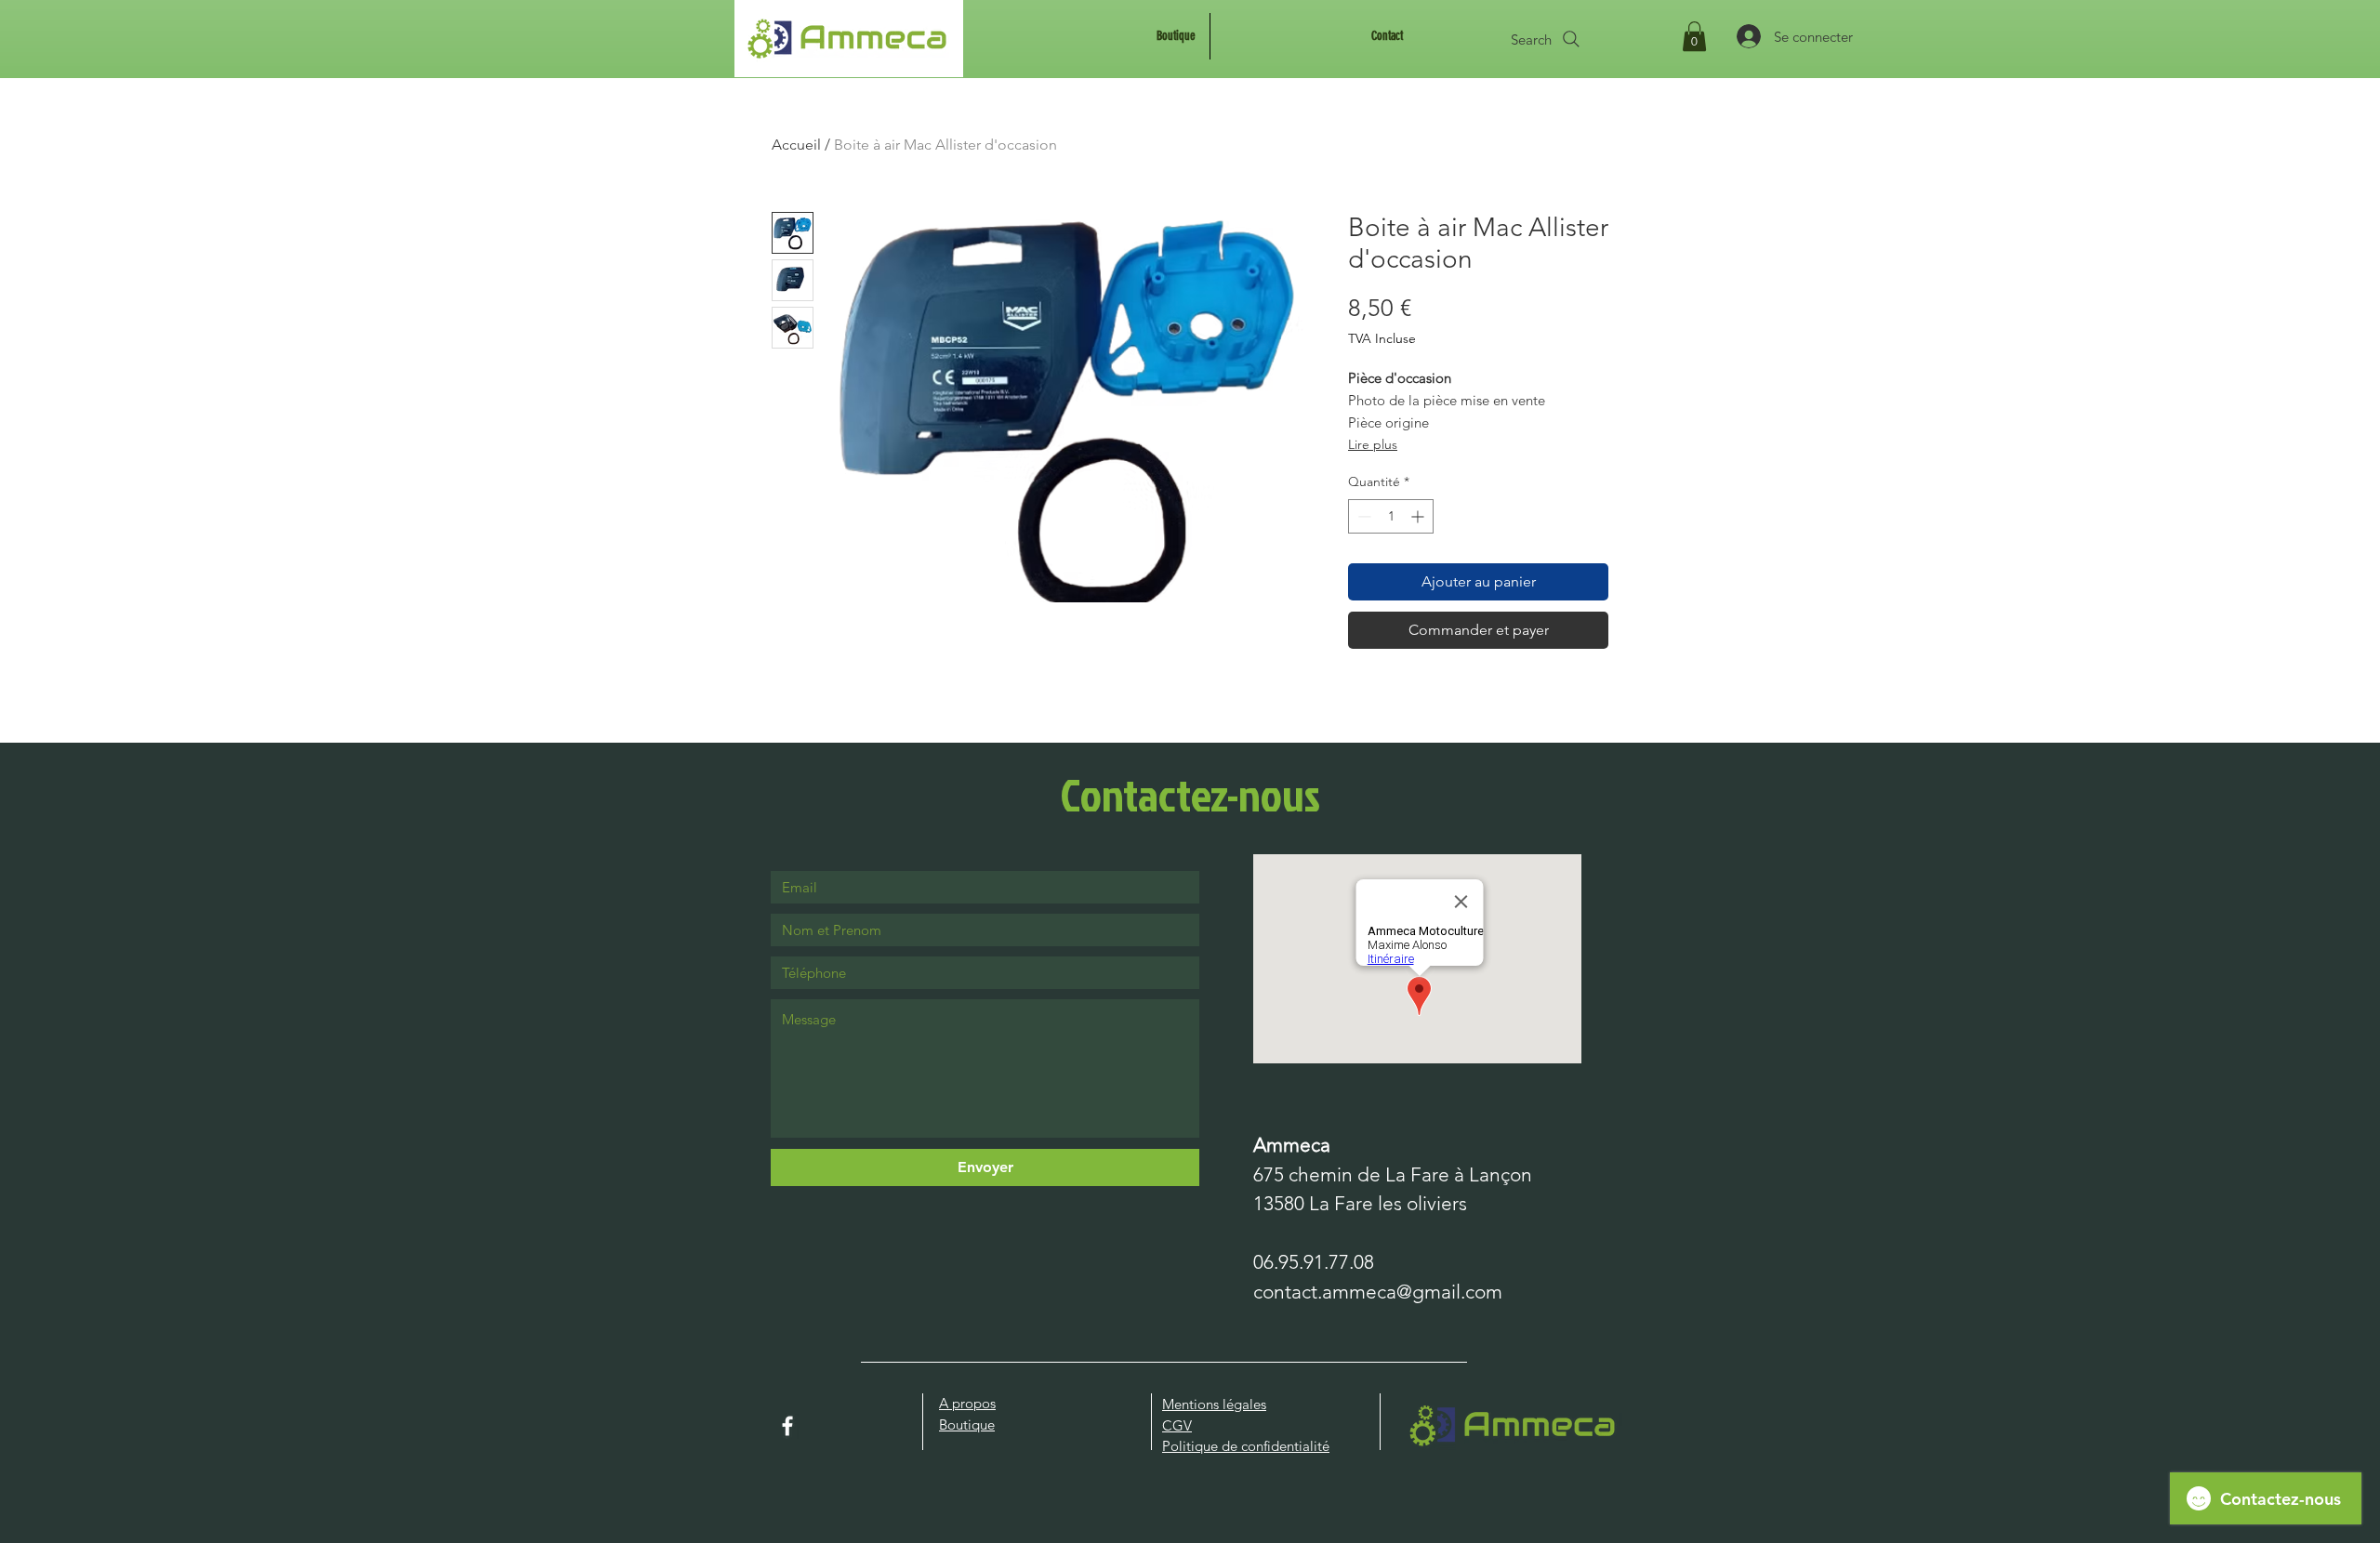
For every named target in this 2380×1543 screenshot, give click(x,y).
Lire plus (1373, 444)
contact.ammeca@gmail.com (1378, 1292)
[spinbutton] (1391, 516)
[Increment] (1419, 516)
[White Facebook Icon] (787, 1426)
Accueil (796, 145)
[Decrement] (1362, 516)
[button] (1694, 36)
